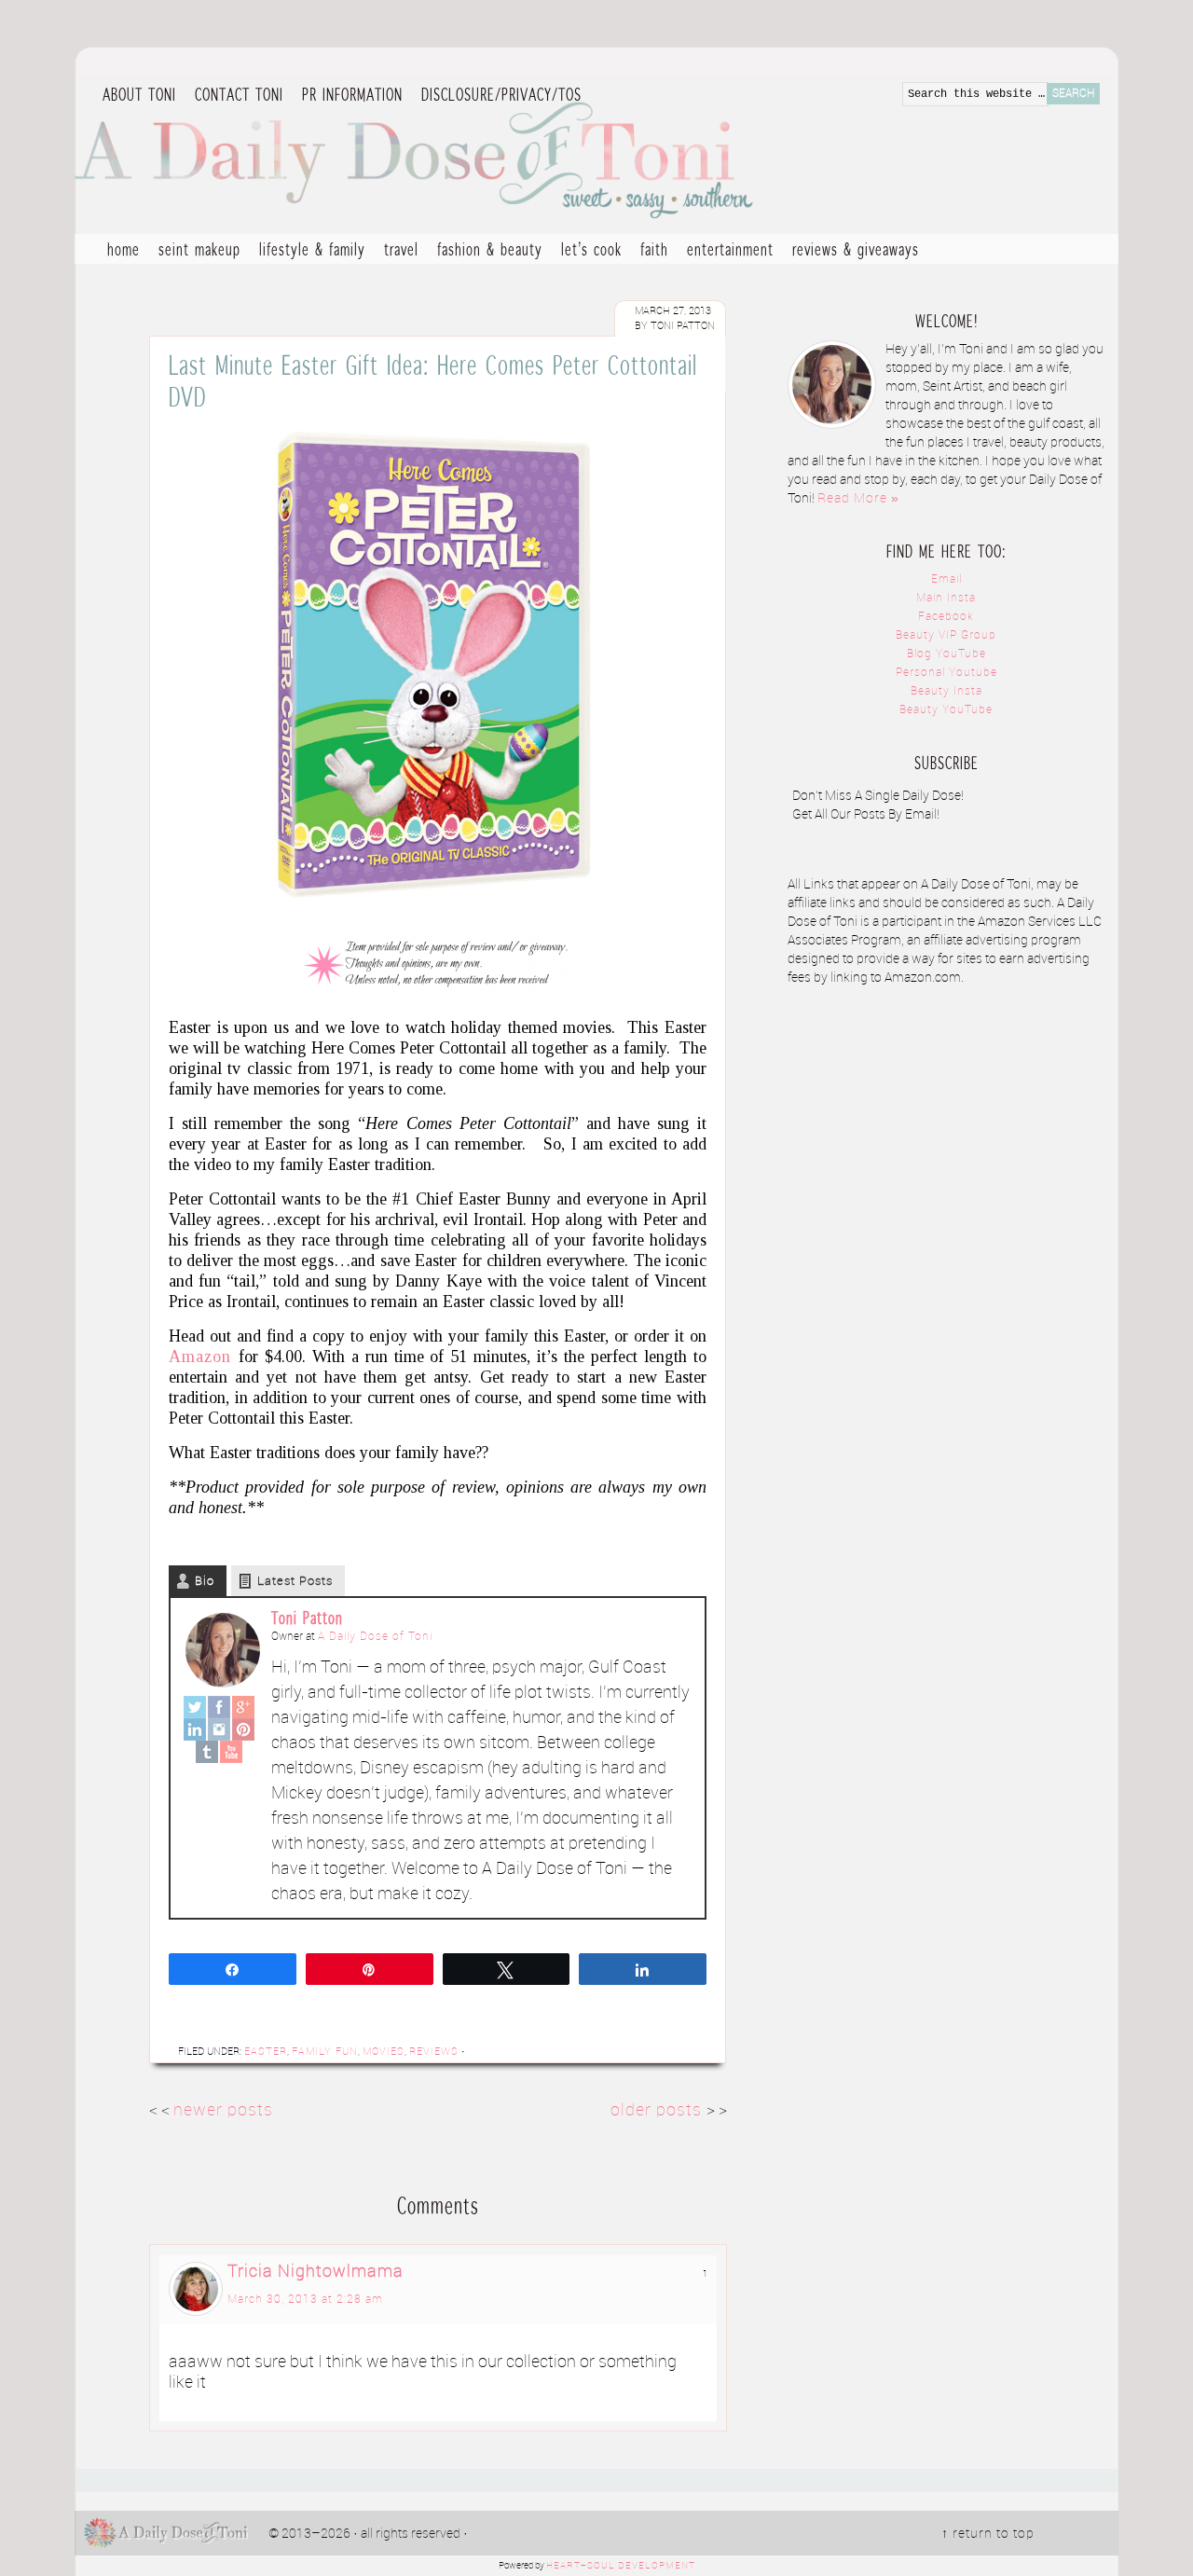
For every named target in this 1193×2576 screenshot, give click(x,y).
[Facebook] (219, 1707)
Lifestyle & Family (308, 251)
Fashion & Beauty (485, 251)
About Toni (139, 94)
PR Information (348, 95)
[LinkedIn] (195, 1729)
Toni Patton (307, 1618)
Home (123, 249)
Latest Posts (295, 1581)
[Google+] (243, 1707)
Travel (397, 251)
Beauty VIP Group (946, 635)
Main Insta (946, 598)
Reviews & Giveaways (851, 251)
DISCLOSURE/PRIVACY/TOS (497, 95)
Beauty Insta (946, 691)
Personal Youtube (946, 673)
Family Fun (325, 2052)
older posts (658, 2110)
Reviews (434, 2052)
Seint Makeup (199, 249)
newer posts (223, 2110)
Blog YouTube (946, 654)
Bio (205, 1581)
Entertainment (726, 251)
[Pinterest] (243, 1729)
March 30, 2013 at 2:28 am (305, 2300)
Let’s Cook (587, 251)
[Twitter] (195, 1707)
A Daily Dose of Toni (522, 156)
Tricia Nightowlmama (315, 2272)
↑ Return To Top (988, 2534)
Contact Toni (239, 94)
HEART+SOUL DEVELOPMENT (621, 2566)
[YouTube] (231, 1752)
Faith (654, 249)
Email (946, 579)
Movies (384, 2052)
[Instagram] (219, 1729)
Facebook (946, 617)
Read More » (858, 499)
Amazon (200, 1357)
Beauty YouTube (946, 710)
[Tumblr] (207, 1752)
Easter (266, 2052)
